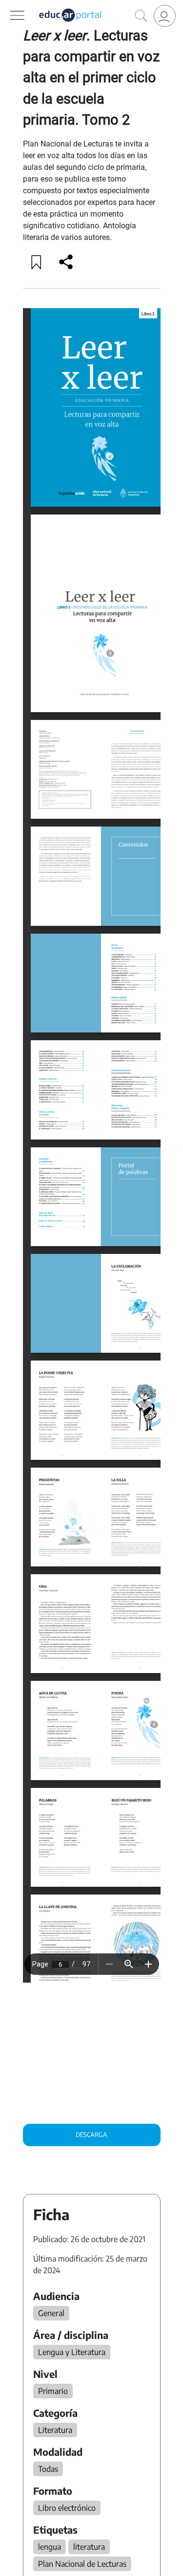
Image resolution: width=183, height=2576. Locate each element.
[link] (165, 16)
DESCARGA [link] (91, 2134)
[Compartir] (66, 262)
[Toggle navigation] (9, 5)
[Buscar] (141, 16)
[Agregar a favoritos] (37, 262)
